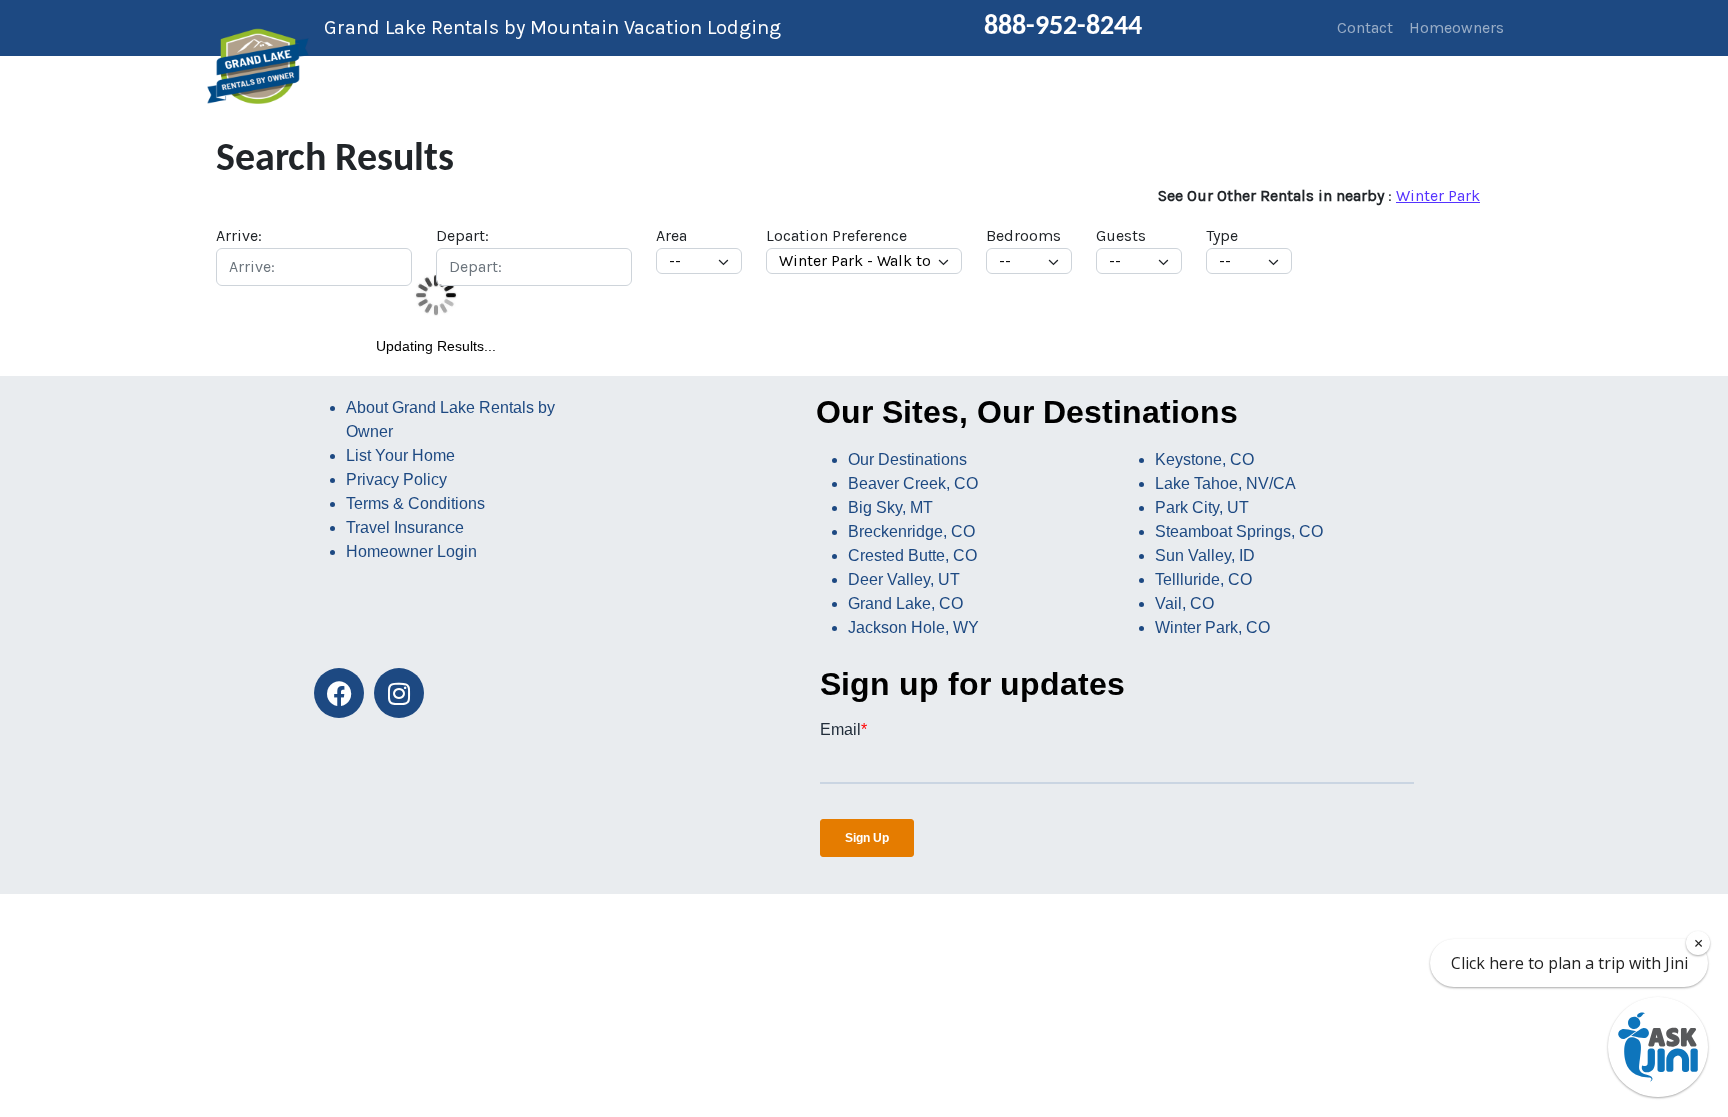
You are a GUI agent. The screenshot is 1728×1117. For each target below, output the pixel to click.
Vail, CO (1184, 603)
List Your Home (400, 455)
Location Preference (836, 235)
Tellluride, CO (1203, 579)
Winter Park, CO (1212, 627)
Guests (1121, 235)
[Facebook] (339, 693)
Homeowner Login (411, 551)
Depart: (462, 235)
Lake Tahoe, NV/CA (1225, 483)
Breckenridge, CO (911, 531)
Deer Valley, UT (904, 579)
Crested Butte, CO (912, 555)
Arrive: (239, 235)
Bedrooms (1023, 235)
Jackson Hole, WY (913, 627)
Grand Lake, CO (905, 603)
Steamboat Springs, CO (1239, 531)
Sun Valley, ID (1205, 555)
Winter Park (1438, 195)
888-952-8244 (1063, 27)
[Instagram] (399, 693)
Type (1222, 235)
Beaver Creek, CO (913, 483)
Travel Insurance (405, 527)
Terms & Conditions (415, 503)
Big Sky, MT (890, 507)
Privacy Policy (396, 479)
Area (671, 235)
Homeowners (1456, 27)
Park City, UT (1202, 507)
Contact (1365, 27)
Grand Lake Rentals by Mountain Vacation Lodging (552, 27)
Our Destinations (907, 459)
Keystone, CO (1204, 459)
